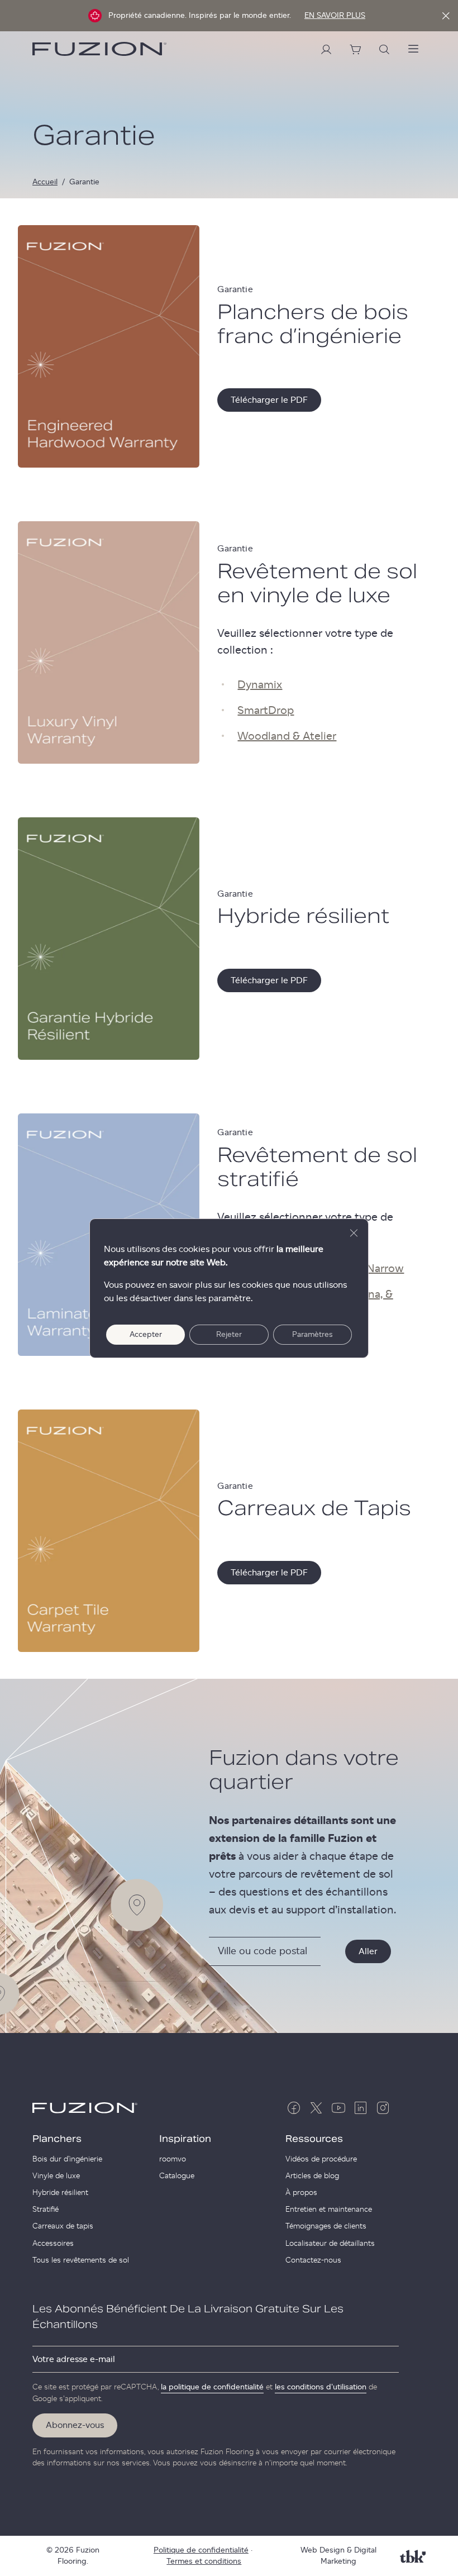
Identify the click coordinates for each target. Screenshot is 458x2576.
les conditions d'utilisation (321, 2387)
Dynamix (260, 685)
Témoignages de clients (326, 2226)
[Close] (446, 16)
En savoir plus (335, 16)
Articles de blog (312, 2176)
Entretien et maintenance (329, 2210)
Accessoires (53, 2244)
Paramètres (313, 1335)
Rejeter (229, 1335)
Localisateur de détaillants (330, 2244)
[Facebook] (294, 2108)
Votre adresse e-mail (74, 2359)
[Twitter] (316, 2108)
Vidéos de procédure (321, 2159)
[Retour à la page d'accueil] (99, 49)
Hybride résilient (60, 2193)
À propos (301, 2193)
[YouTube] (338, 2108)
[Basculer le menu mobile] (413, 49)
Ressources (314, 2139)
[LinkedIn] (361, 2108)
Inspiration (185, 2139)
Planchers (57, 2139)
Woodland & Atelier (287, 736)
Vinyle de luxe (56, 2176)
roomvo (173, 2159)
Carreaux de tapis (63, 2226)
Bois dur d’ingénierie (67, 2159)
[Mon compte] (326, 49)
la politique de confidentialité (212, 2387)
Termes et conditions (204, 2561)
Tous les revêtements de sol (81, 2260)
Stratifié (46, 2210)
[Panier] (355, 49)
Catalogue (177, 2176)
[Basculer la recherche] (384, 49)
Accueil (45, 182)
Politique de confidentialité (201, 2550)
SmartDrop (266, 711)
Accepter (146, 1335)
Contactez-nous (313, 2260)
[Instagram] (383, 2108)
